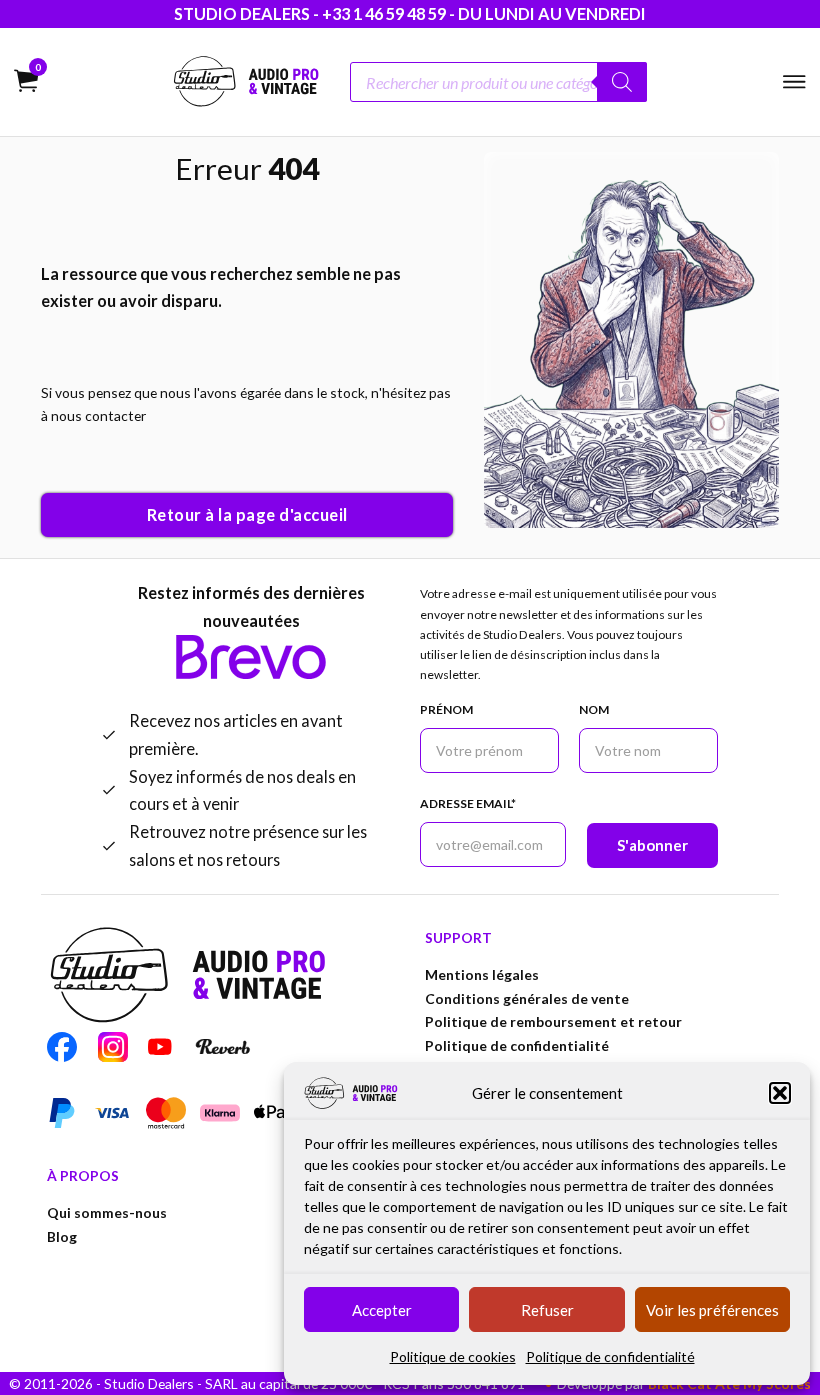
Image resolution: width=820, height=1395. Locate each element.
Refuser (547, 1310)
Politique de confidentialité (610, 1356)
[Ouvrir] (794, 82)
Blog (62, 1236)
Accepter (382, 1310)
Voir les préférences (712, 1310)
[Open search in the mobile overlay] (499, 82)
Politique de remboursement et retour (553, 1021)
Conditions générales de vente (527, 998)
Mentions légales (482, 974)
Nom (594, 709)
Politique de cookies (453, 1356)
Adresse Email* (468, 803)
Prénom (446, 709)
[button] (780, 1093)
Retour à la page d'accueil (247, 514)
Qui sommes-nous (107, 1212)
